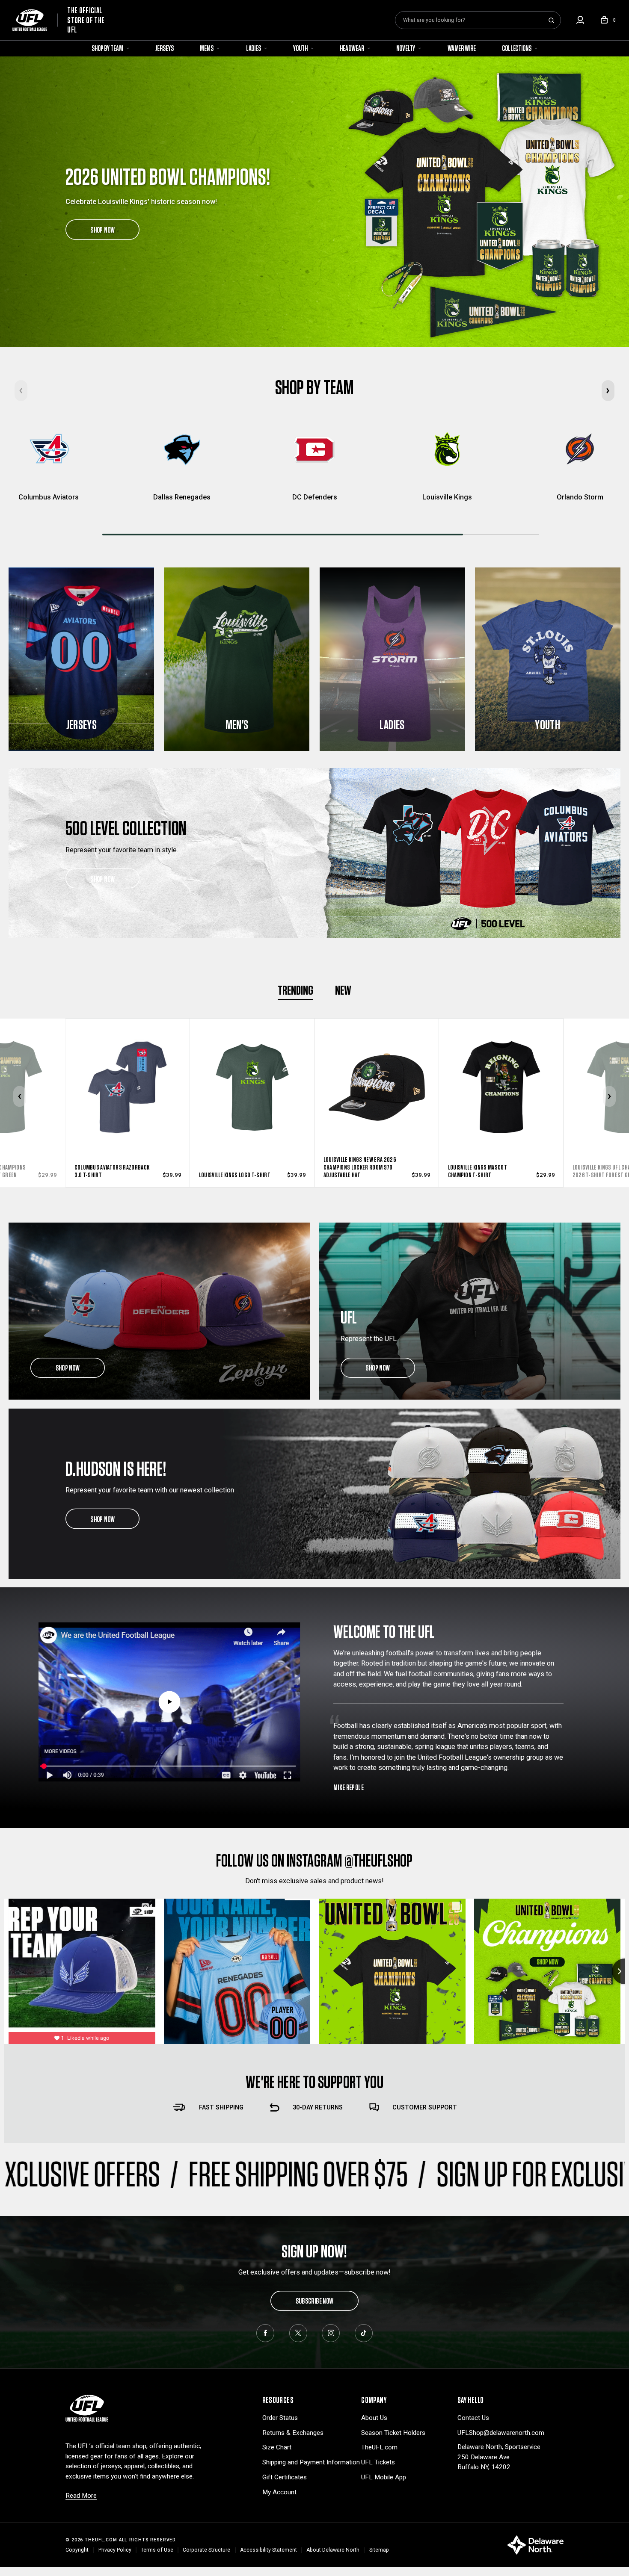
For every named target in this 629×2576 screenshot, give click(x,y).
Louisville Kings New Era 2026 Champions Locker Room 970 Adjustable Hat (114, 1167)
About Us (374, 2418)
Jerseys (164, 48)
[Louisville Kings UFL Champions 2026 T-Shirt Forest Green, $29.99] (380, 1069)
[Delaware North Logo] (535, 2545)
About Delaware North (333, 2550)
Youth (301, 48)
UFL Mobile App (384, 2477)
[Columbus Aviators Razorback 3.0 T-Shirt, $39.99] (504, 1069)
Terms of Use (157, 2550)
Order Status (280, 2418)
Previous (20, 1097)
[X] (298, 2333)
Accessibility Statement (269, 2550)
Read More (81, 2496)
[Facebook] (265, 2333)
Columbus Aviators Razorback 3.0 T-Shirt (489, 1171)
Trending (295, 990)
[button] (608, 391)
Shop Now (102, 878)
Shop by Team (108, 48)
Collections (517, 48)
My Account (279, 2492)
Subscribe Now (315, 2301)
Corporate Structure (206, 2550)
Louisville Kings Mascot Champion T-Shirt (232, 1171)
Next (610, 1097)
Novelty (406, 48)
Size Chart (277, 2447)
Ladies (254, 48)
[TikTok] (364, 2333)
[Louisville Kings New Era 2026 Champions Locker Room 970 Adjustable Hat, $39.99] (131, 1069)
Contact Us (473, 2418)
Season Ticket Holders (393, 2433)
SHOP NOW (102, 230)
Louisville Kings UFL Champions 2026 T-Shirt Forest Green (365, 1171)
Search (551, 20)
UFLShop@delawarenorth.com (501, 2433)
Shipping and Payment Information (311, 2462)
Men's (207, 48)
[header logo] (87, 2408)
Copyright (77, 2550)
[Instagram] (331, 2333)
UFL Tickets (378, 2462)
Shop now (68, 1368)
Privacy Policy (115, 2550)
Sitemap (379, 2550)
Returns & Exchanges (293, 2433)
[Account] (580, 20)
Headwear (352, 48)
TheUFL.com (379, 2447)
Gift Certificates (285, 2477)
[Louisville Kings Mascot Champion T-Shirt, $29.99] (255, 1069)
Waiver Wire (462, 48)
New (343, 990)
